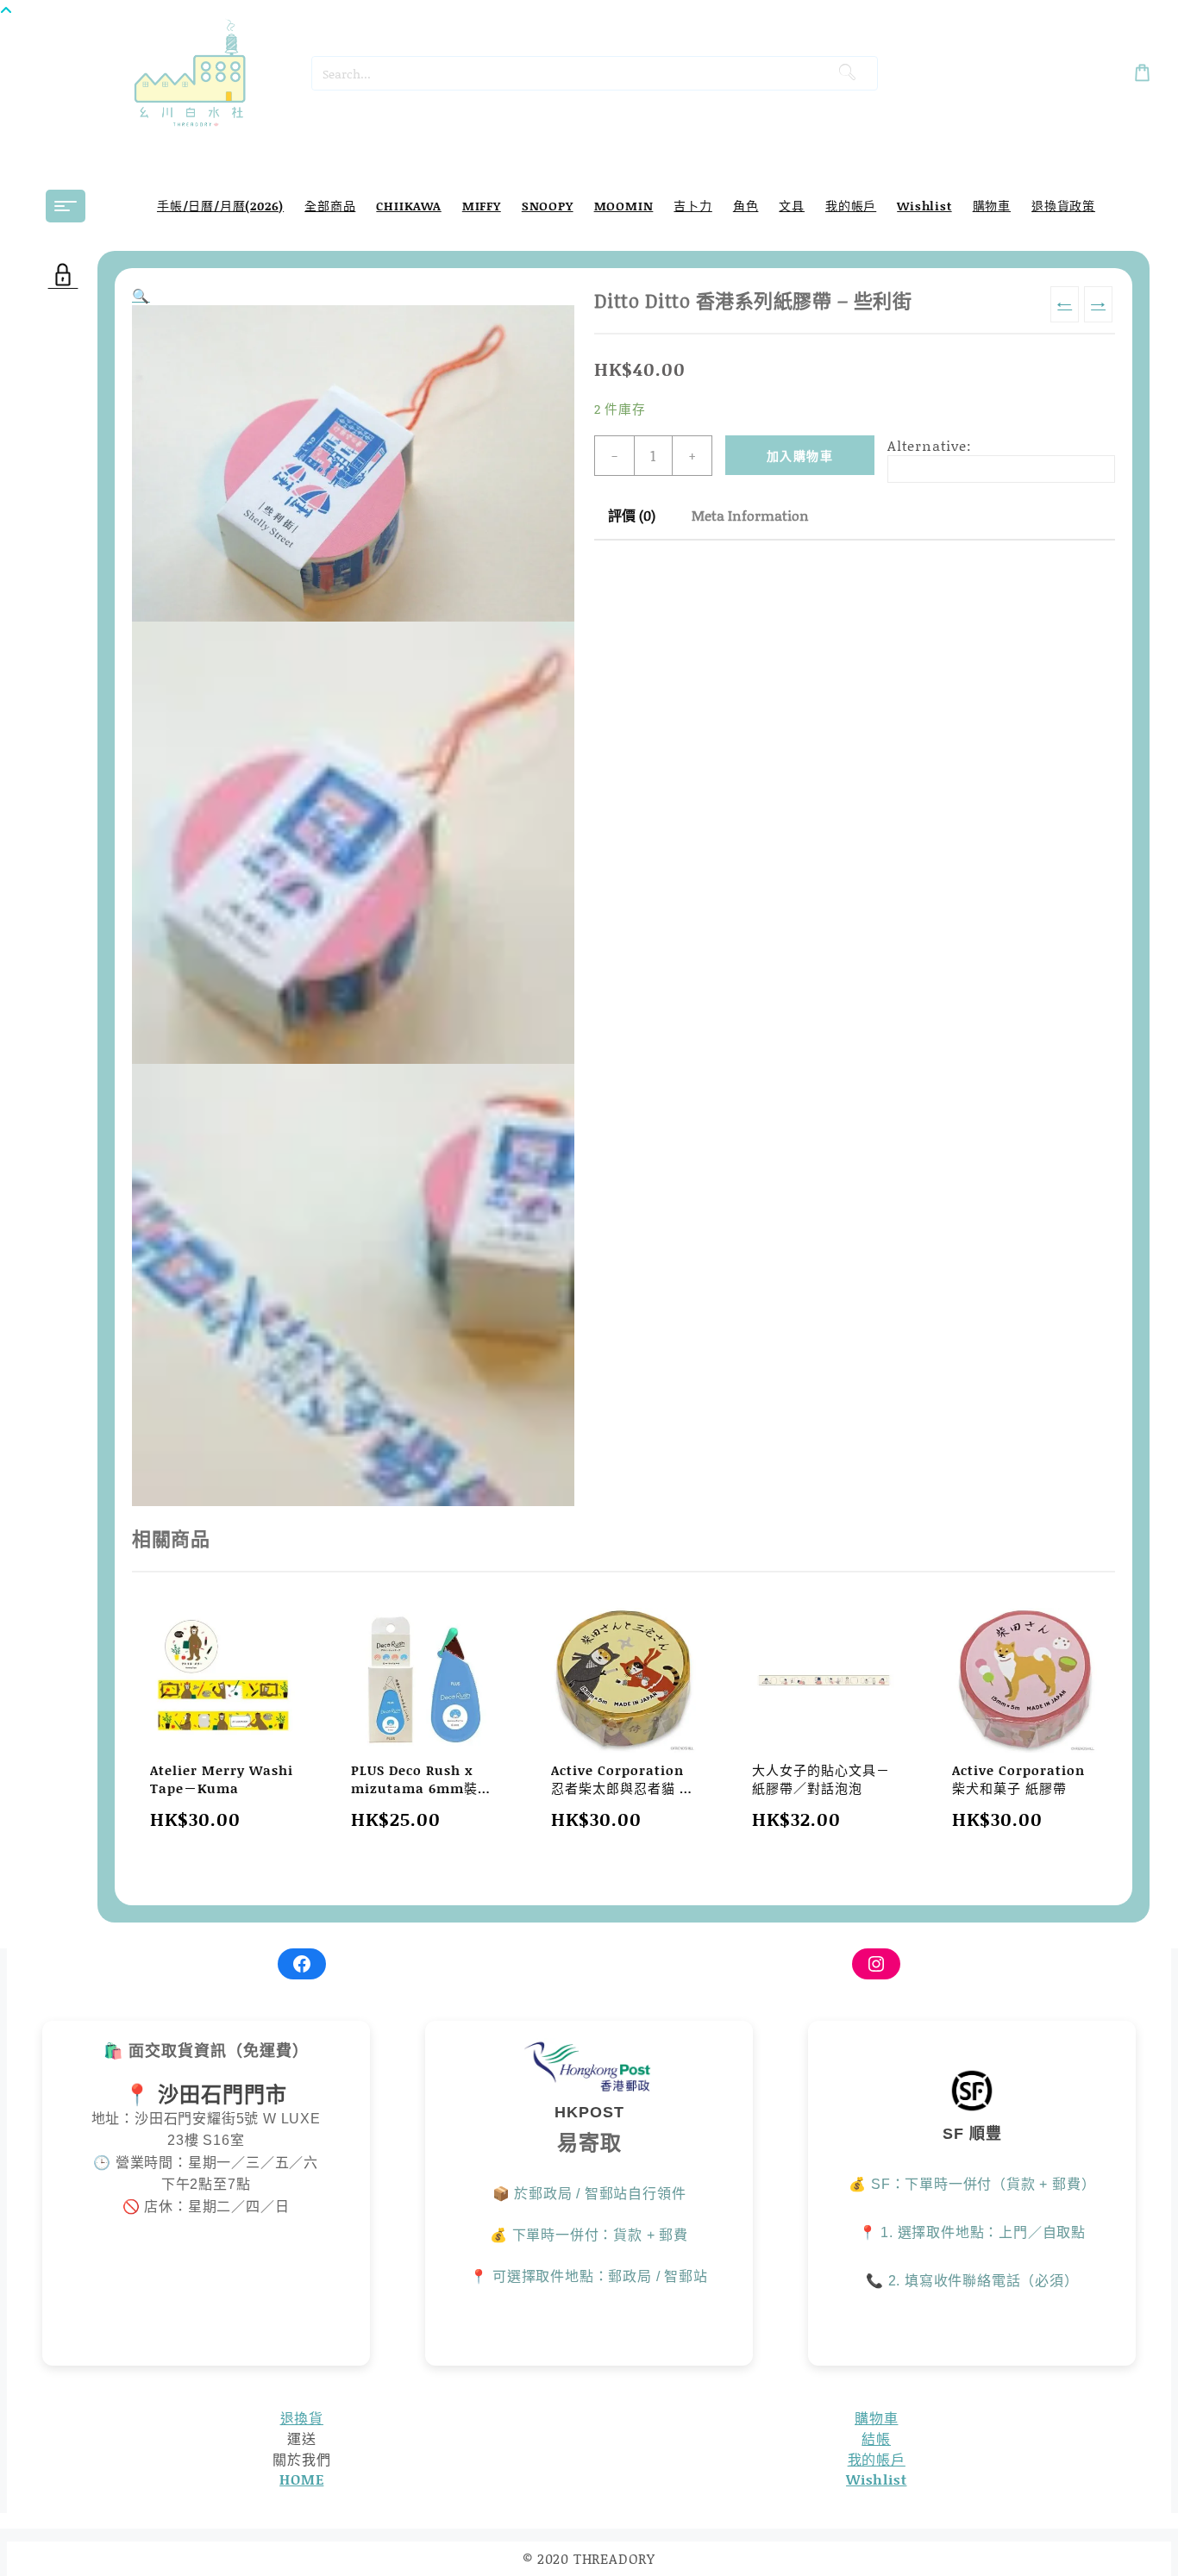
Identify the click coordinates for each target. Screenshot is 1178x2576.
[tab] (632, 516)
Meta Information (750, 515)
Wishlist (876, 2479)
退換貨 (302, 2418)
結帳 (876, 2438)
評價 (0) (632, 515)
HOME (301, 2479)
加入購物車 (800, 456)
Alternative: (930, 445)
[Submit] (847, 73)
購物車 (876, 2418)
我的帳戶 (877, 2459)
